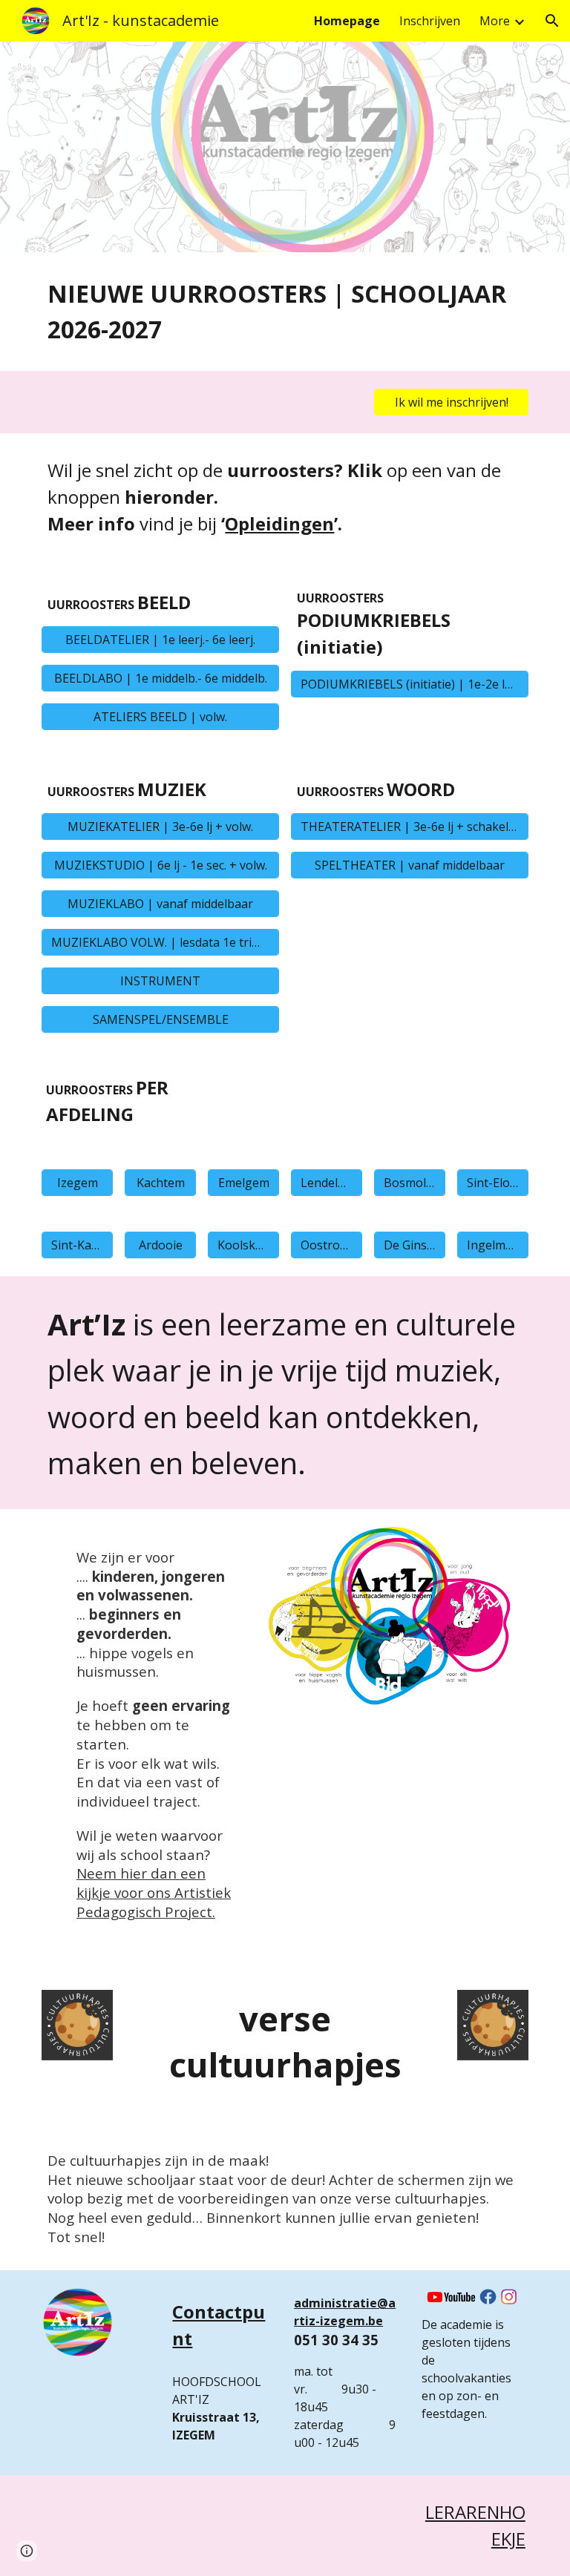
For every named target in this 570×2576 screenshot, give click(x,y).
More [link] (495, 21)
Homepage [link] (347, 21)
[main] (285, 312)
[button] (552, 21)
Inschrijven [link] (430, 21)
